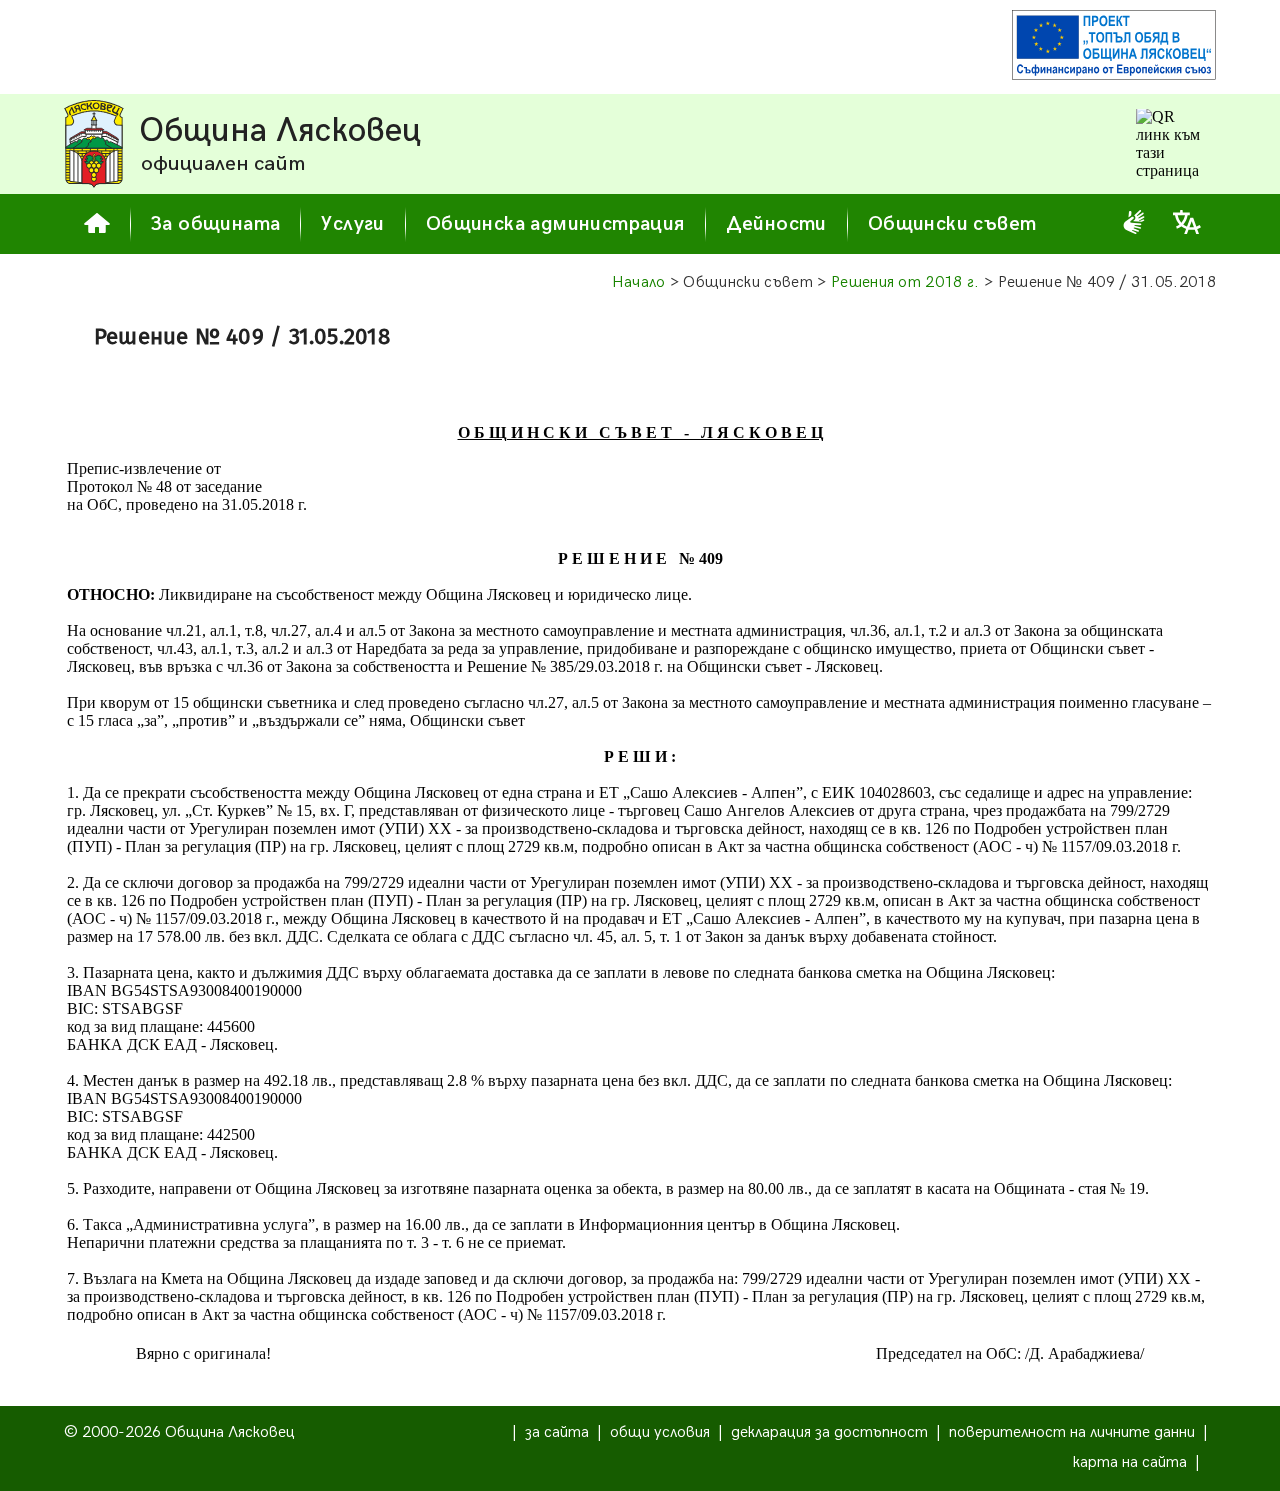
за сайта (557, 1432)
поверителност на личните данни (1072, 1432)
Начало (639, 282)
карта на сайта (1130, 1462)
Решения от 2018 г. (905, 282)
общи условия (660, 1432)
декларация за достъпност (829, 1432)
